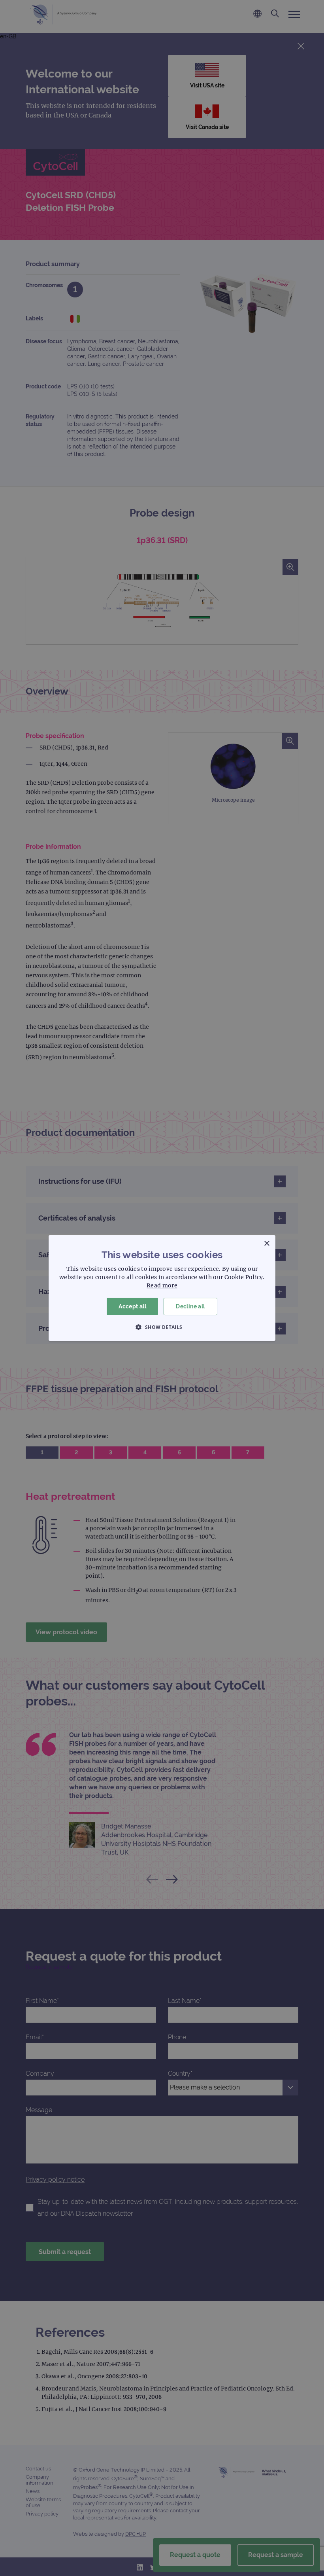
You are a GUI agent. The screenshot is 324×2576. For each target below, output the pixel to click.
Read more (162, 1285)
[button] (162, 1327)
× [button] (267, 1244)
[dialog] (162, 1288)
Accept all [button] (132, 1306)
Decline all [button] (190, 1306)
